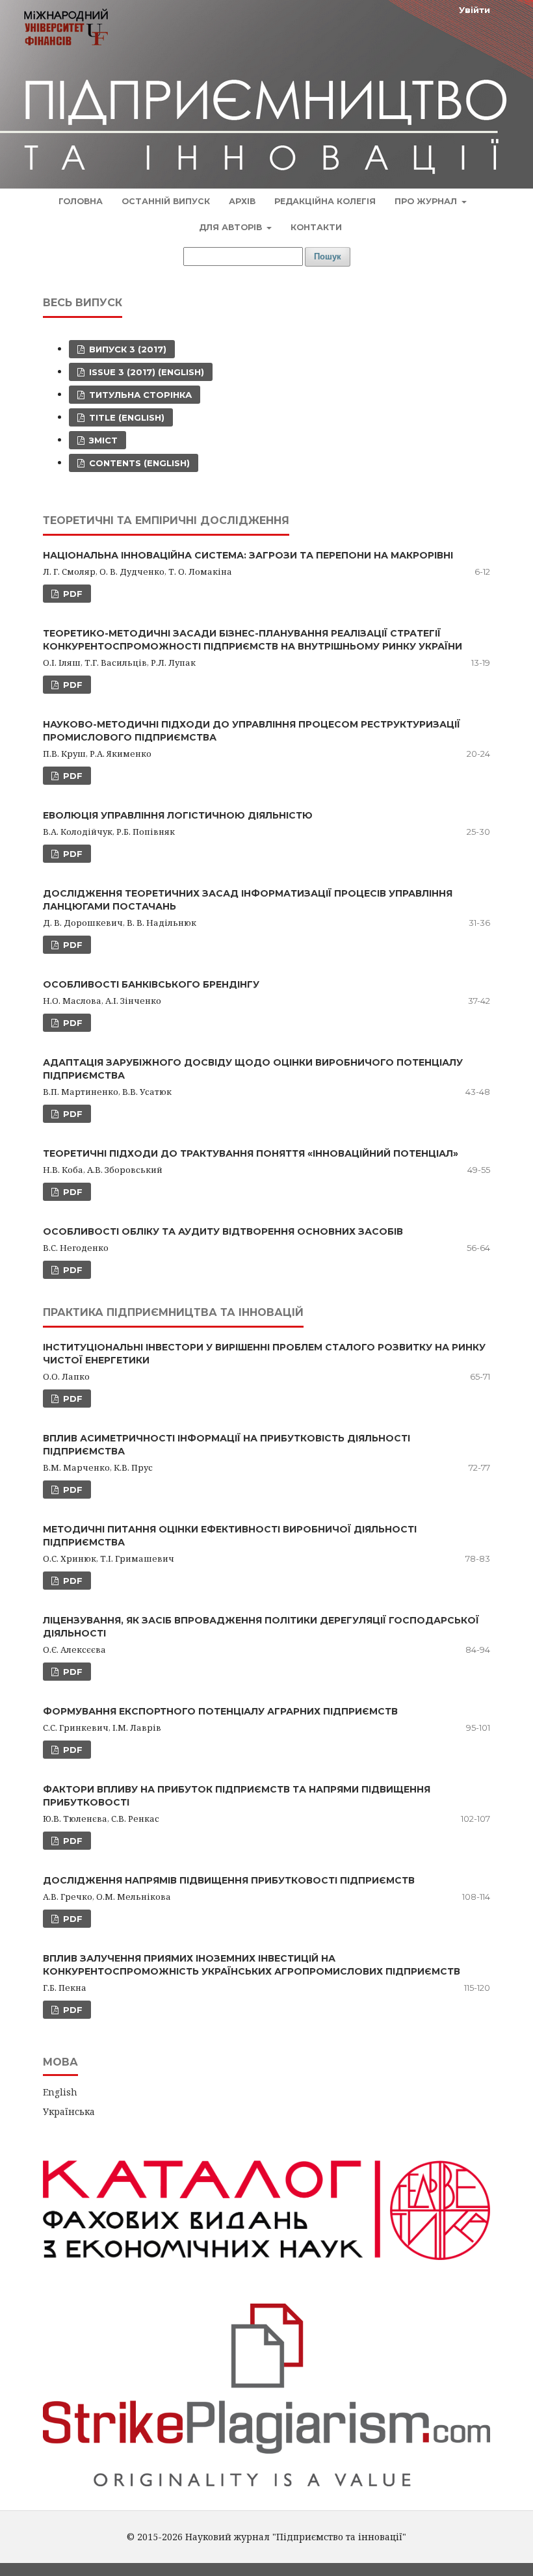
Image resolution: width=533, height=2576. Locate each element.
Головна (81, 201)
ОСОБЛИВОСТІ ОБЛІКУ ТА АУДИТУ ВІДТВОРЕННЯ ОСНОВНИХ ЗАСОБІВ (223, 1231)
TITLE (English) (125, 417)
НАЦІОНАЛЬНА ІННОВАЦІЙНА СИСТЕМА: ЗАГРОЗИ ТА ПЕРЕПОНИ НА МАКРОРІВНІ (248, 555)
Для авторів (232, 227)
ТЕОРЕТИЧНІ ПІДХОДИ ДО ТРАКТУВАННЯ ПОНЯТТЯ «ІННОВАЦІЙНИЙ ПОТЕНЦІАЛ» (251, 1153)
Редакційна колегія (325, 201)
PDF (71, 594)
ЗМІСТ (102, 440)
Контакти (316, 227)
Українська (69, 2111)
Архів (242, 201)
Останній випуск (166, 201)
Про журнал (427, 201)
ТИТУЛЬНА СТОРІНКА (139, 395)
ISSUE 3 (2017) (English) (145, 372)
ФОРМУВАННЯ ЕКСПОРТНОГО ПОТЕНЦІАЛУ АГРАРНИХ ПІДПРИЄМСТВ (220, 1711)
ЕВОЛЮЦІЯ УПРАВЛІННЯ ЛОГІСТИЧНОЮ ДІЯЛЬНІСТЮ (178, 815)
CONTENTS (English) (138, 463)
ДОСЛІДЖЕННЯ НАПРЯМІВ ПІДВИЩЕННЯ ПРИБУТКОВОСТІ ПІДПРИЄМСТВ (229, 1880)
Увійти (474, 10)
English (60, 2092)
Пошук (328, 256)
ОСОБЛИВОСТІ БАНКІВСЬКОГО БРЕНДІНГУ (151, 984)
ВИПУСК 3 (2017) (126, 349)
